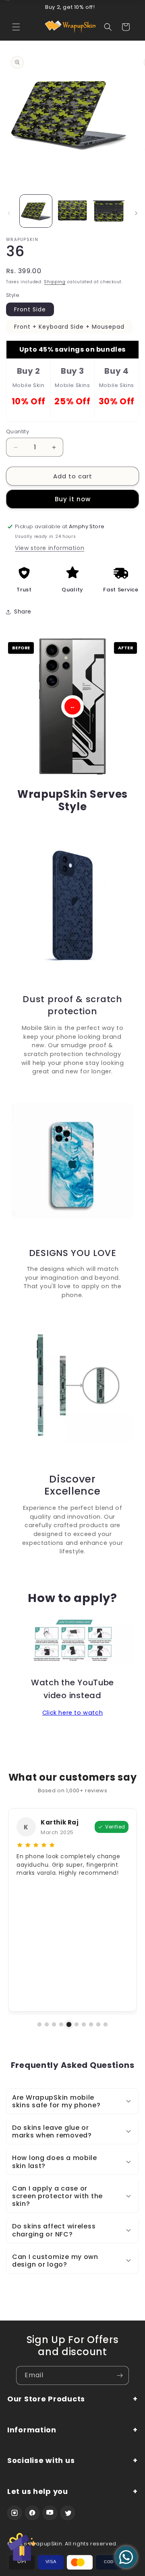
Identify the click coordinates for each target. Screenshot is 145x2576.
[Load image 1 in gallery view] (36, 211)
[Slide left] (9, 213)
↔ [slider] (72, 706)
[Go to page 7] (84, 2024)
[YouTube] (50, 2513)
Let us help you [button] (38, 2492)
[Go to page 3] (54, 2024)
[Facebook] (32, 2513)
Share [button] (23, 612)
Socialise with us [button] (41, 2461)
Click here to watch (72, 1713)
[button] (16, 27)
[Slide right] (136, 213)
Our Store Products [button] (46, 2399)
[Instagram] (14, 2513)
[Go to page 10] (106, 2024)
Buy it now (73, 499)
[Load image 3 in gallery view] (109, 211)
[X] (68, 2513)
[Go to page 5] (69, 2024)
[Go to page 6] (77, 2024)
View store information (50, 548)
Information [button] (32, 2430)
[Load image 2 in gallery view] (72, 211)
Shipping (55, 282)
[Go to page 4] (61, 2024)
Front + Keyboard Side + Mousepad (69, 327)
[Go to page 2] (47, 2024)
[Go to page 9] (98, 2024)
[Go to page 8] (91, 2024)
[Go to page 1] (39, 2024)
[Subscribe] (120, 2375)
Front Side (30, 309)
